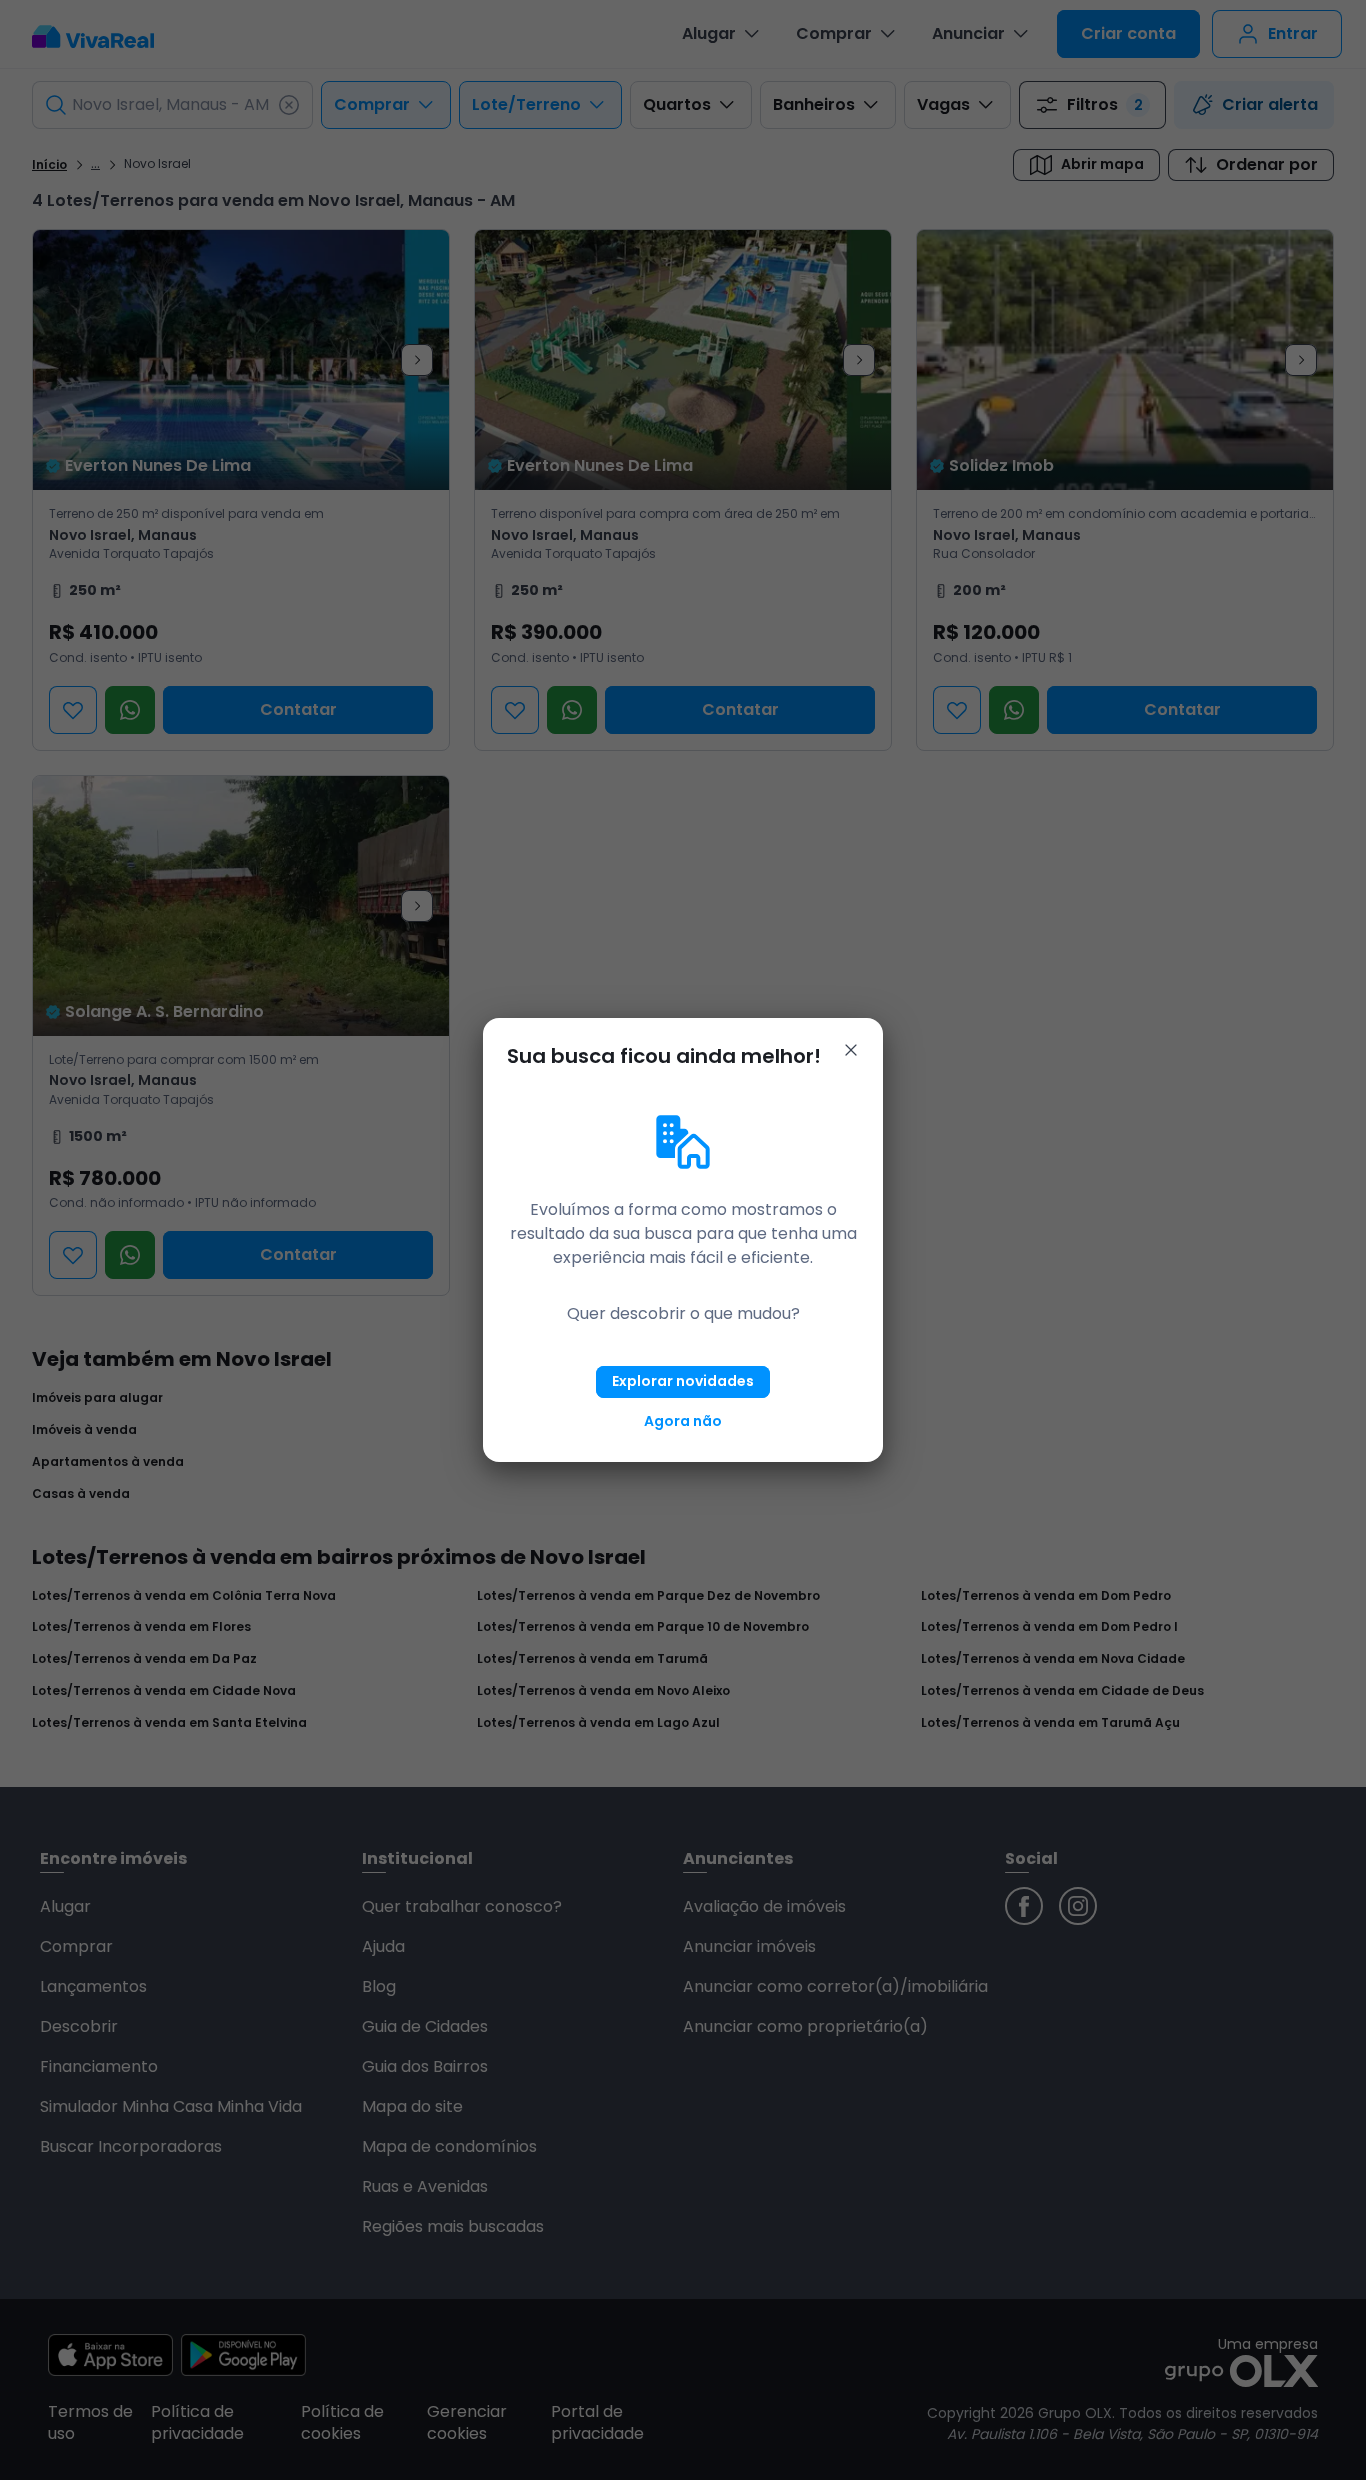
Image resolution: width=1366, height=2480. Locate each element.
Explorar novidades (683, 1381)
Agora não (683, 1421)
